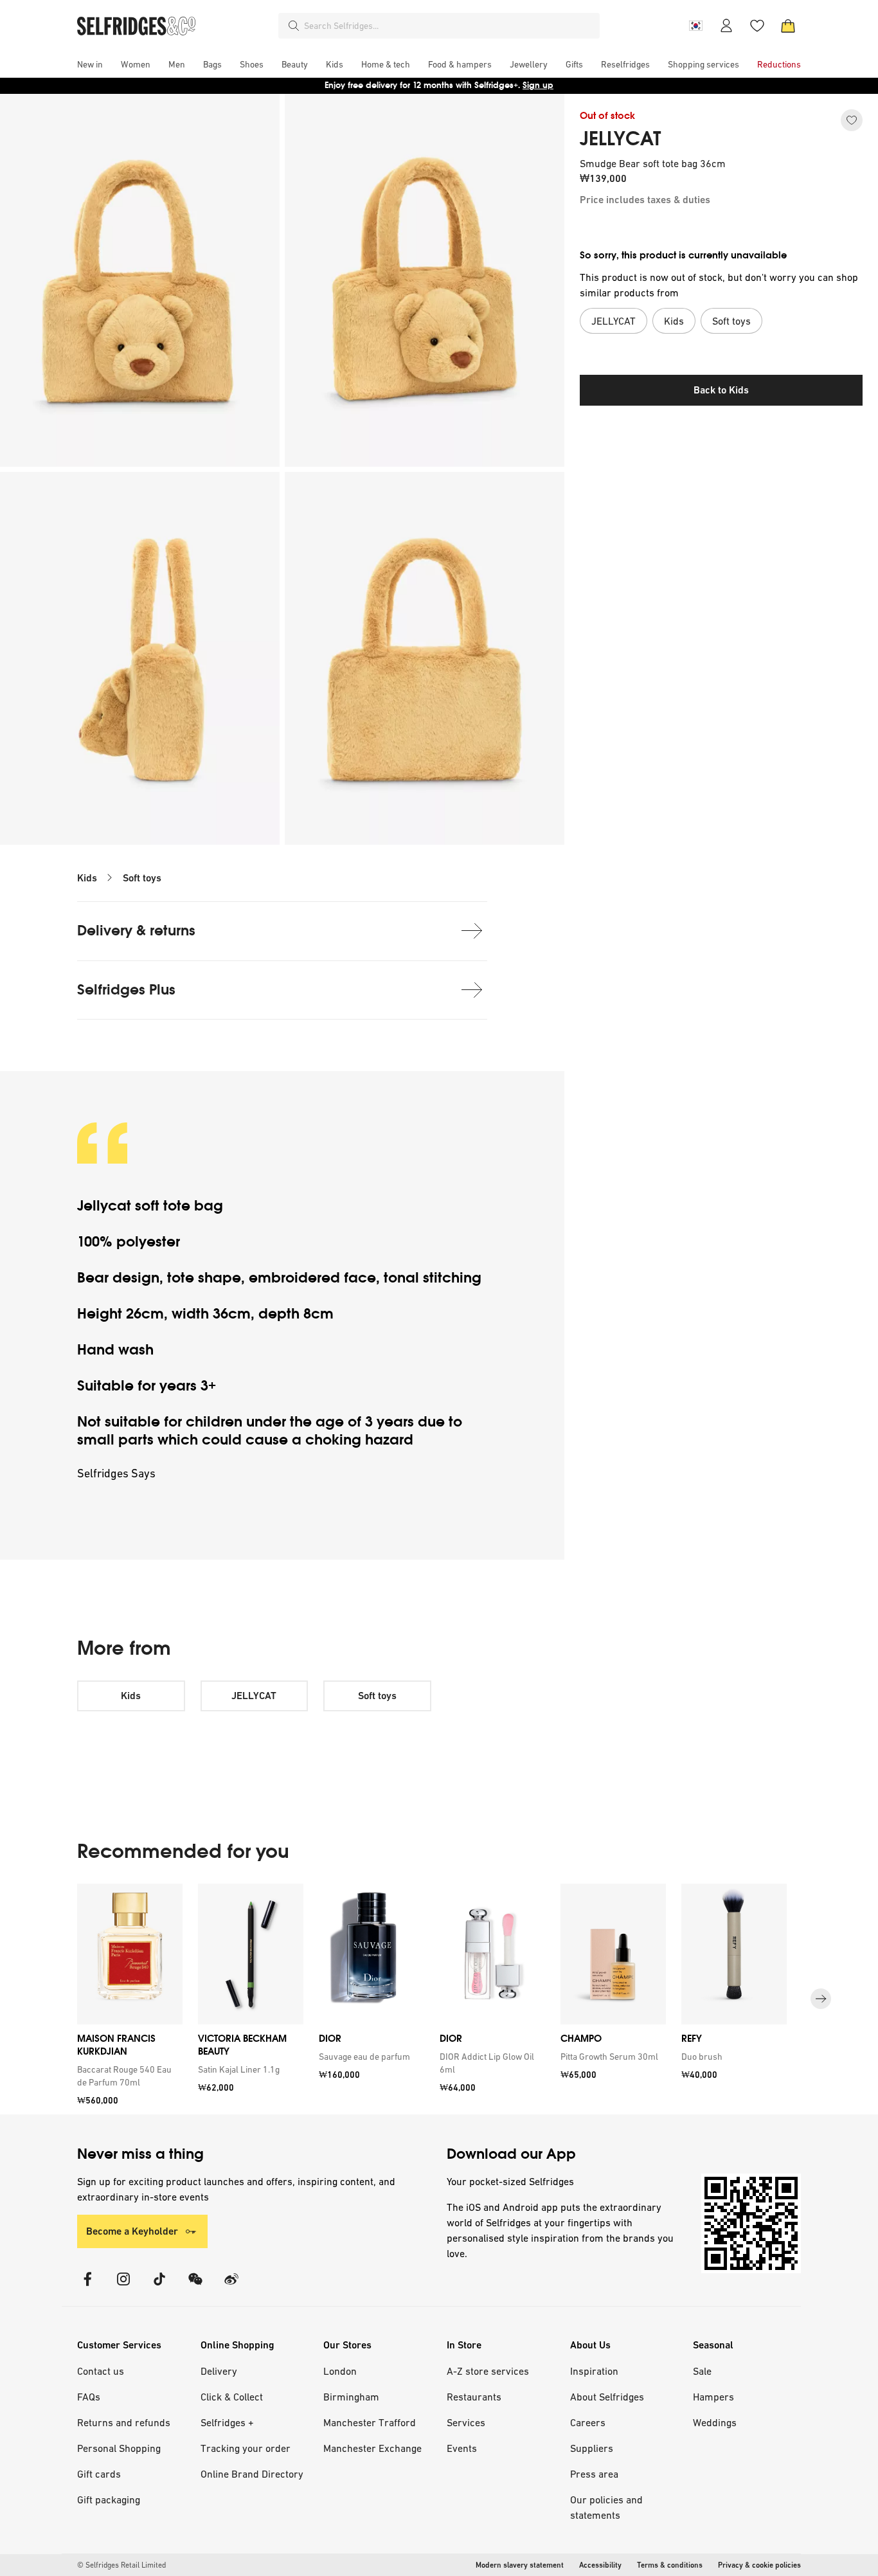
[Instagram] (123, 2287)
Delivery (219, 2371)
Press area (594, 2474)
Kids (87, 878)
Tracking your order (246, 2448)
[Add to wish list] (852, 120)
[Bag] (788, 26)
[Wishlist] (757, 26)
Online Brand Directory (252, 2474)
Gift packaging (109, 2499)
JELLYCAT (621, 139)
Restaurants (474, 2397)
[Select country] (695, 26)
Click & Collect (232, 2397)
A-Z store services (488, 2371)
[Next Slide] (821, 1999)
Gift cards (99, 2474)
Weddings (715, 2422)
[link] (127, 2076)
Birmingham (351, 2397)
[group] (439, 1999)
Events (462, 2448)
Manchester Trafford (370, 2422)
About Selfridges (607, 2397)
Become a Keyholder (132, 2231)
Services (466, 2422)
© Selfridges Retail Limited (121, 2565)
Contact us (101, 2371)
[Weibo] (231, 2287)
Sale (702, 2371)
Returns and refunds (124, 2422)
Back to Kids (721, 390)
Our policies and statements (606, 2507)
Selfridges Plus (126, 990)
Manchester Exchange (372, 2448)
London (340, 2371)
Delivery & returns (136, 931)
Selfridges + (227, 2422)
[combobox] (449, 26)
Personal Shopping (119, 2448)
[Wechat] (195, 2287)
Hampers (713, 2397)
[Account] (726, 26)
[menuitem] (90, 64)
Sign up (538, 85)
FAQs (89, 2397)
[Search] (294, 26)
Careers (588, 2422)
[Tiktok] (159, 2287)
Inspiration (594, 2371)
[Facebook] (87, 2287)
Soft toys (142, 878)
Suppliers (592, 2448)
